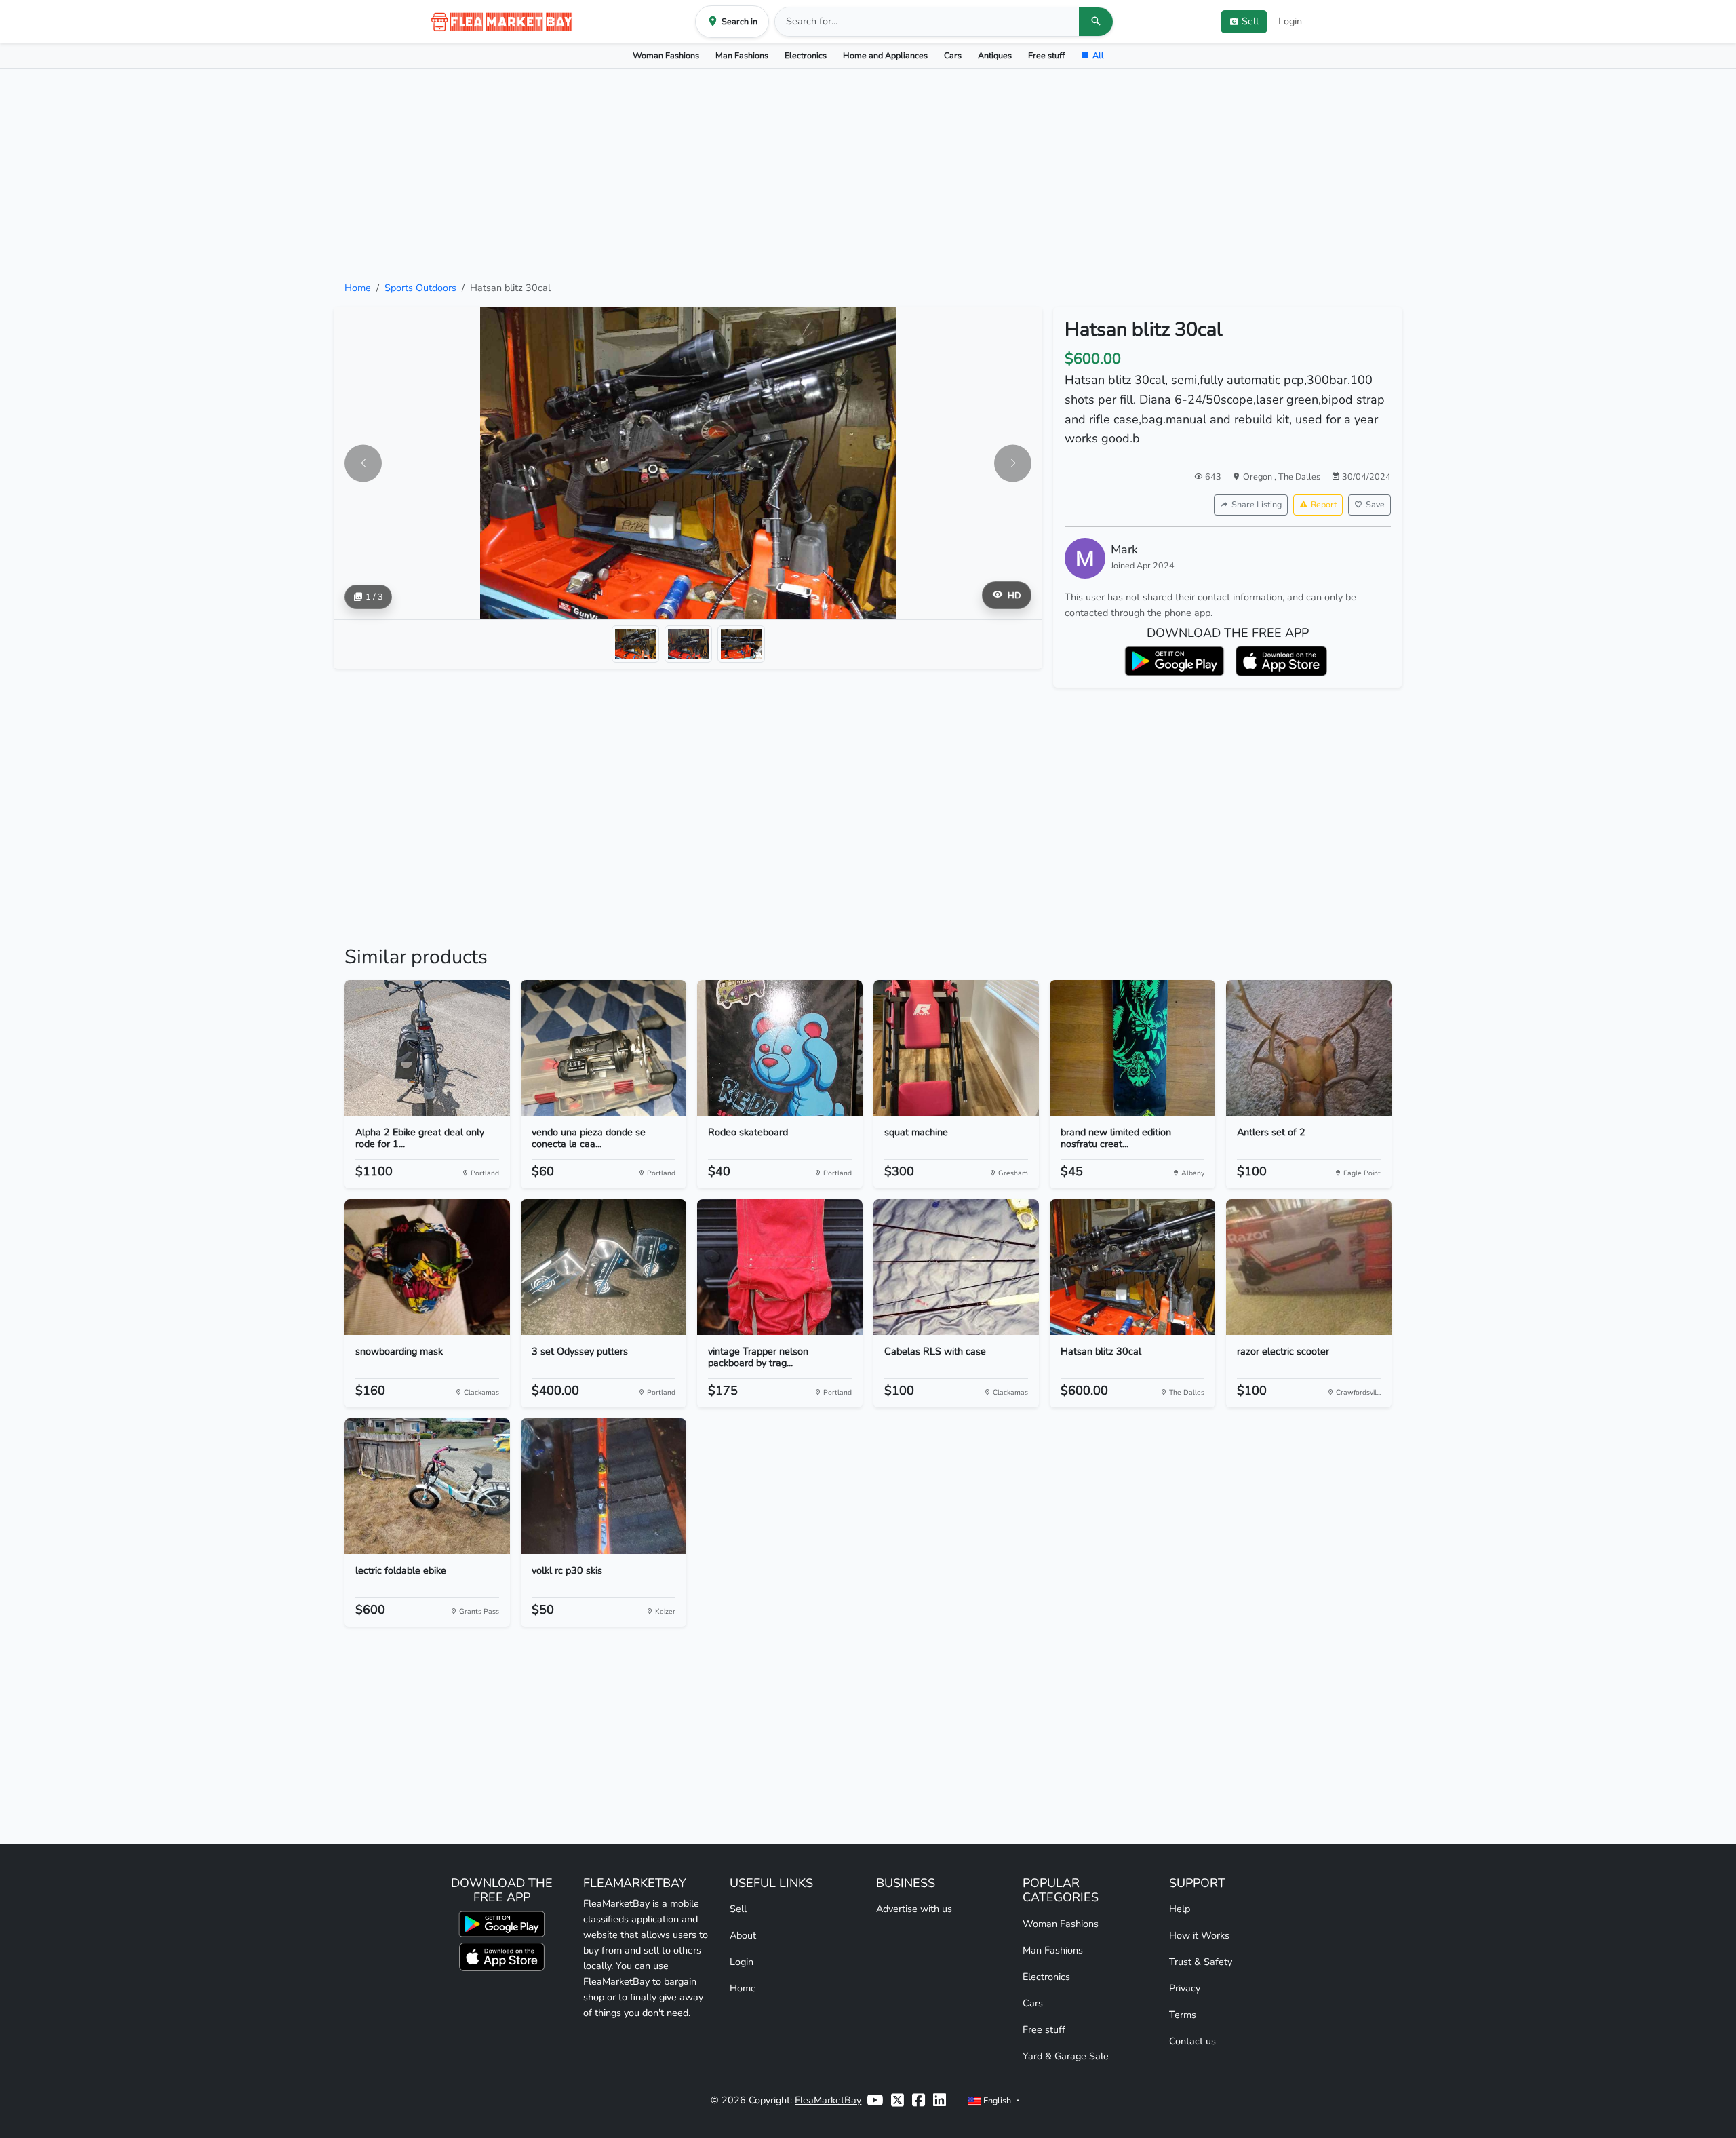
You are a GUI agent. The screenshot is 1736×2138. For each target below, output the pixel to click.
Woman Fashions (666, 55)
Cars (953, 55)
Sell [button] (1250, 21)
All (1098, 55)
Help (1180, 1909)
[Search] (1096, 22)
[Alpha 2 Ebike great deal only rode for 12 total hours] (427, 1048)
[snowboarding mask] (427, 1267)
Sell (738, 1909)
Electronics (806, 55)
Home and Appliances (885, 55)
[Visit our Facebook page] (919, 2100)
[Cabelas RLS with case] (956, 1267)
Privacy (1185, 1988)
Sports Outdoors (420, 288)
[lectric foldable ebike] (427, 1486)
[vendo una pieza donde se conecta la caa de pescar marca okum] (604, 1048)
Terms (1183, 2015)
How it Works (1199, 1935)
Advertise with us (914, 1909)
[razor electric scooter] (1309, 1267)
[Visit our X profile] (897, 2100)
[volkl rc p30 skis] (604, 1486)
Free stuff (1046, 55)
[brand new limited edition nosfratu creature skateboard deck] (1132, 1048)
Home (358, 288)
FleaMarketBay (828, 2100)
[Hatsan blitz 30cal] (1132, 1267)
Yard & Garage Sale (1066, 2056)
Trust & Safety (1201, 1962)
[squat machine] (956, 1048)
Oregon (1259, 477)
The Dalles (1299, 477)
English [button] (997, 2100)
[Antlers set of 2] (1309, 1048)
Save (1375, 504)
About (743, 1935)
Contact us (1192, 2041)
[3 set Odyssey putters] (604, 1267)
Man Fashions (742, 55)
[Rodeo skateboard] (780, 1048)
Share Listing (1257, 504)
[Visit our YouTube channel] (875, 2100)
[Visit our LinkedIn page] (940, 2100)
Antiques (995, 55)
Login (1290, 21)
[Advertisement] (868, 174)
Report (1324, 504)
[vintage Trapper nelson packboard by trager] (780, 1267)
